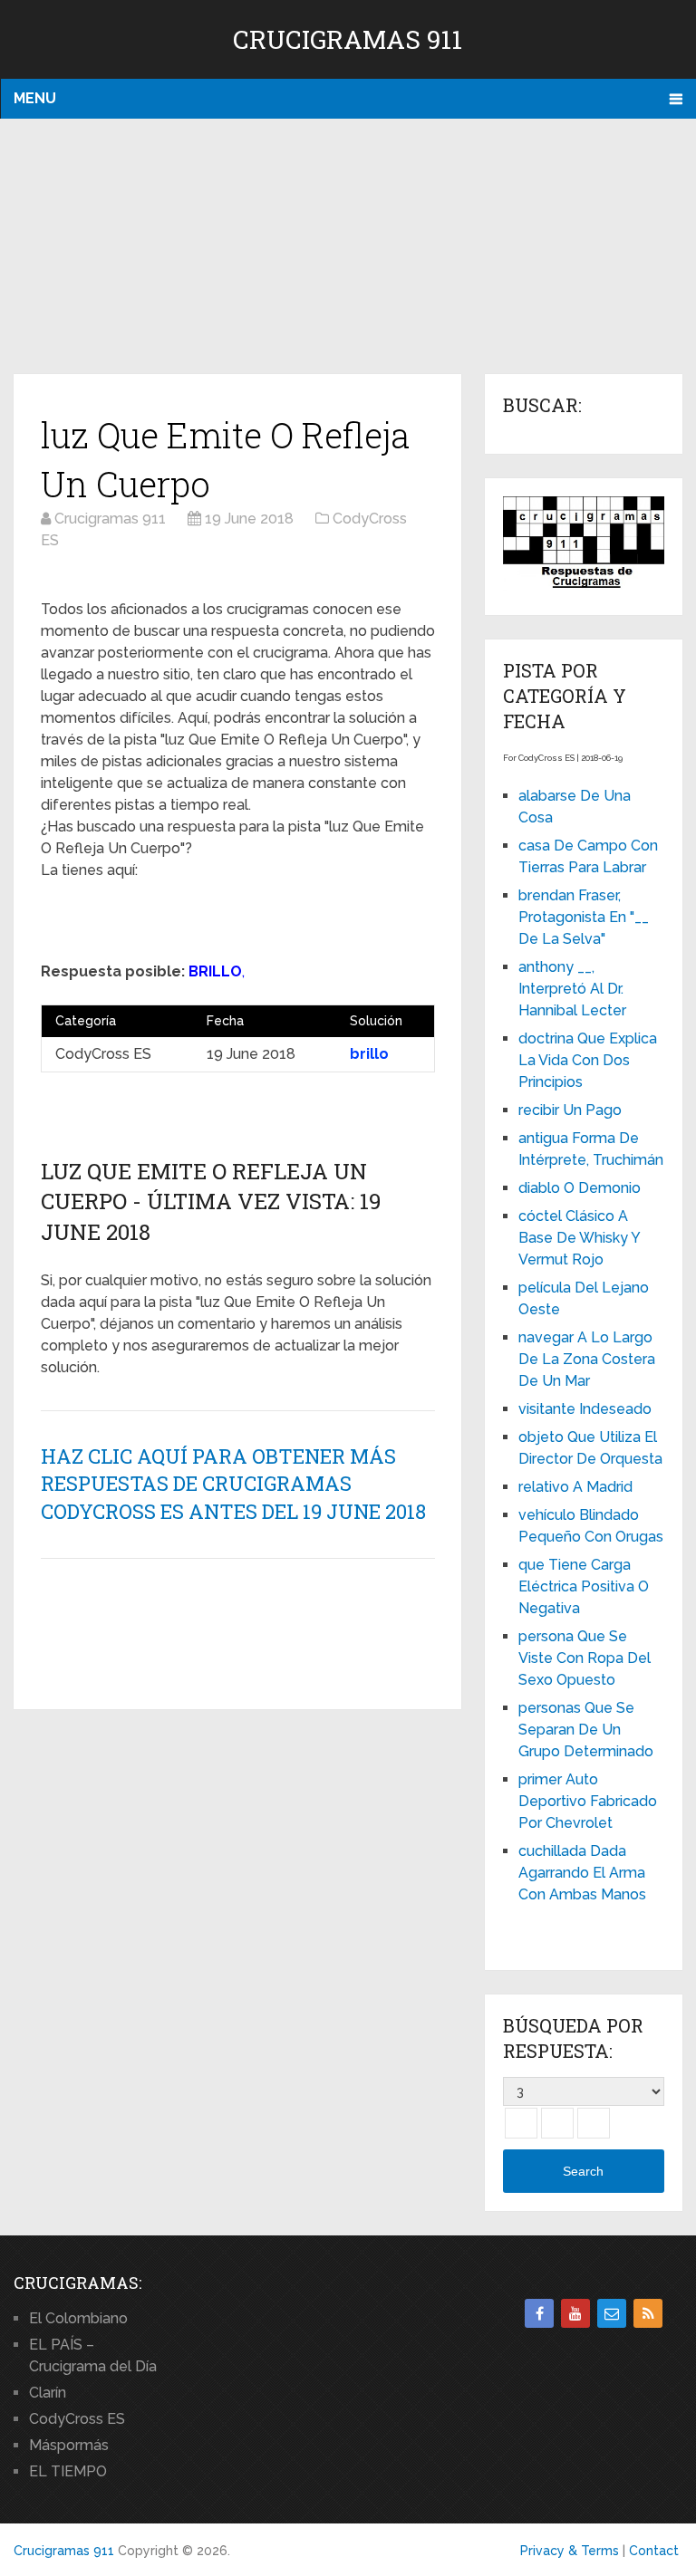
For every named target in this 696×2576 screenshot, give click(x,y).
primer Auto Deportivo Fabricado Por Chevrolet (588, 1801)
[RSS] (648, 2313)
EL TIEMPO (68, 2471)
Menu (35, 98)
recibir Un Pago (570, 1110)
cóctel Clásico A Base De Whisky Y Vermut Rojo (579, 1238)
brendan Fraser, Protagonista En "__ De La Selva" (584, 917)
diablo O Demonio (580, 1188)
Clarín (48, 2393)
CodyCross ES (77, 2419)
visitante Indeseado (585, 1409)
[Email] (612, 2313)
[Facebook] (539, 2313)
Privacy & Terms (570, 2551)
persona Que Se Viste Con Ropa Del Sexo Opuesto (585, 1658)
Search (583, 2171)
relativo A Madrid (575, 1487)
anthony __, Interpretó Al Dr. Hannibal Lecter (572, 989)
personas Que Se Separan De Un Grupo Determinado (586, 1730)
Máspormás (69, 2445)
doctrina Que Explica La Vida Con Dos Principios (588, 1060)
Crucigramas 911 (348, 39)
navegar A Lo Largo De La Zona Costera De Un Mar (587, 1359)
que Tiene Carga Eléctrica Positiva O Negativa (584, 1586)
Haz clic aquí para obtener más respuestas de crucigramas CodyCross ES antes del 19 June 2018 (233, 1484)
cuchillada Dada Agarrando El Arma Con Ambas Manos (582, 1873)
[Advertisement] (348, 247)
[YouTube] (575, 2313)
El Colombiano (78, 2318)
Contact (654, 2551)
